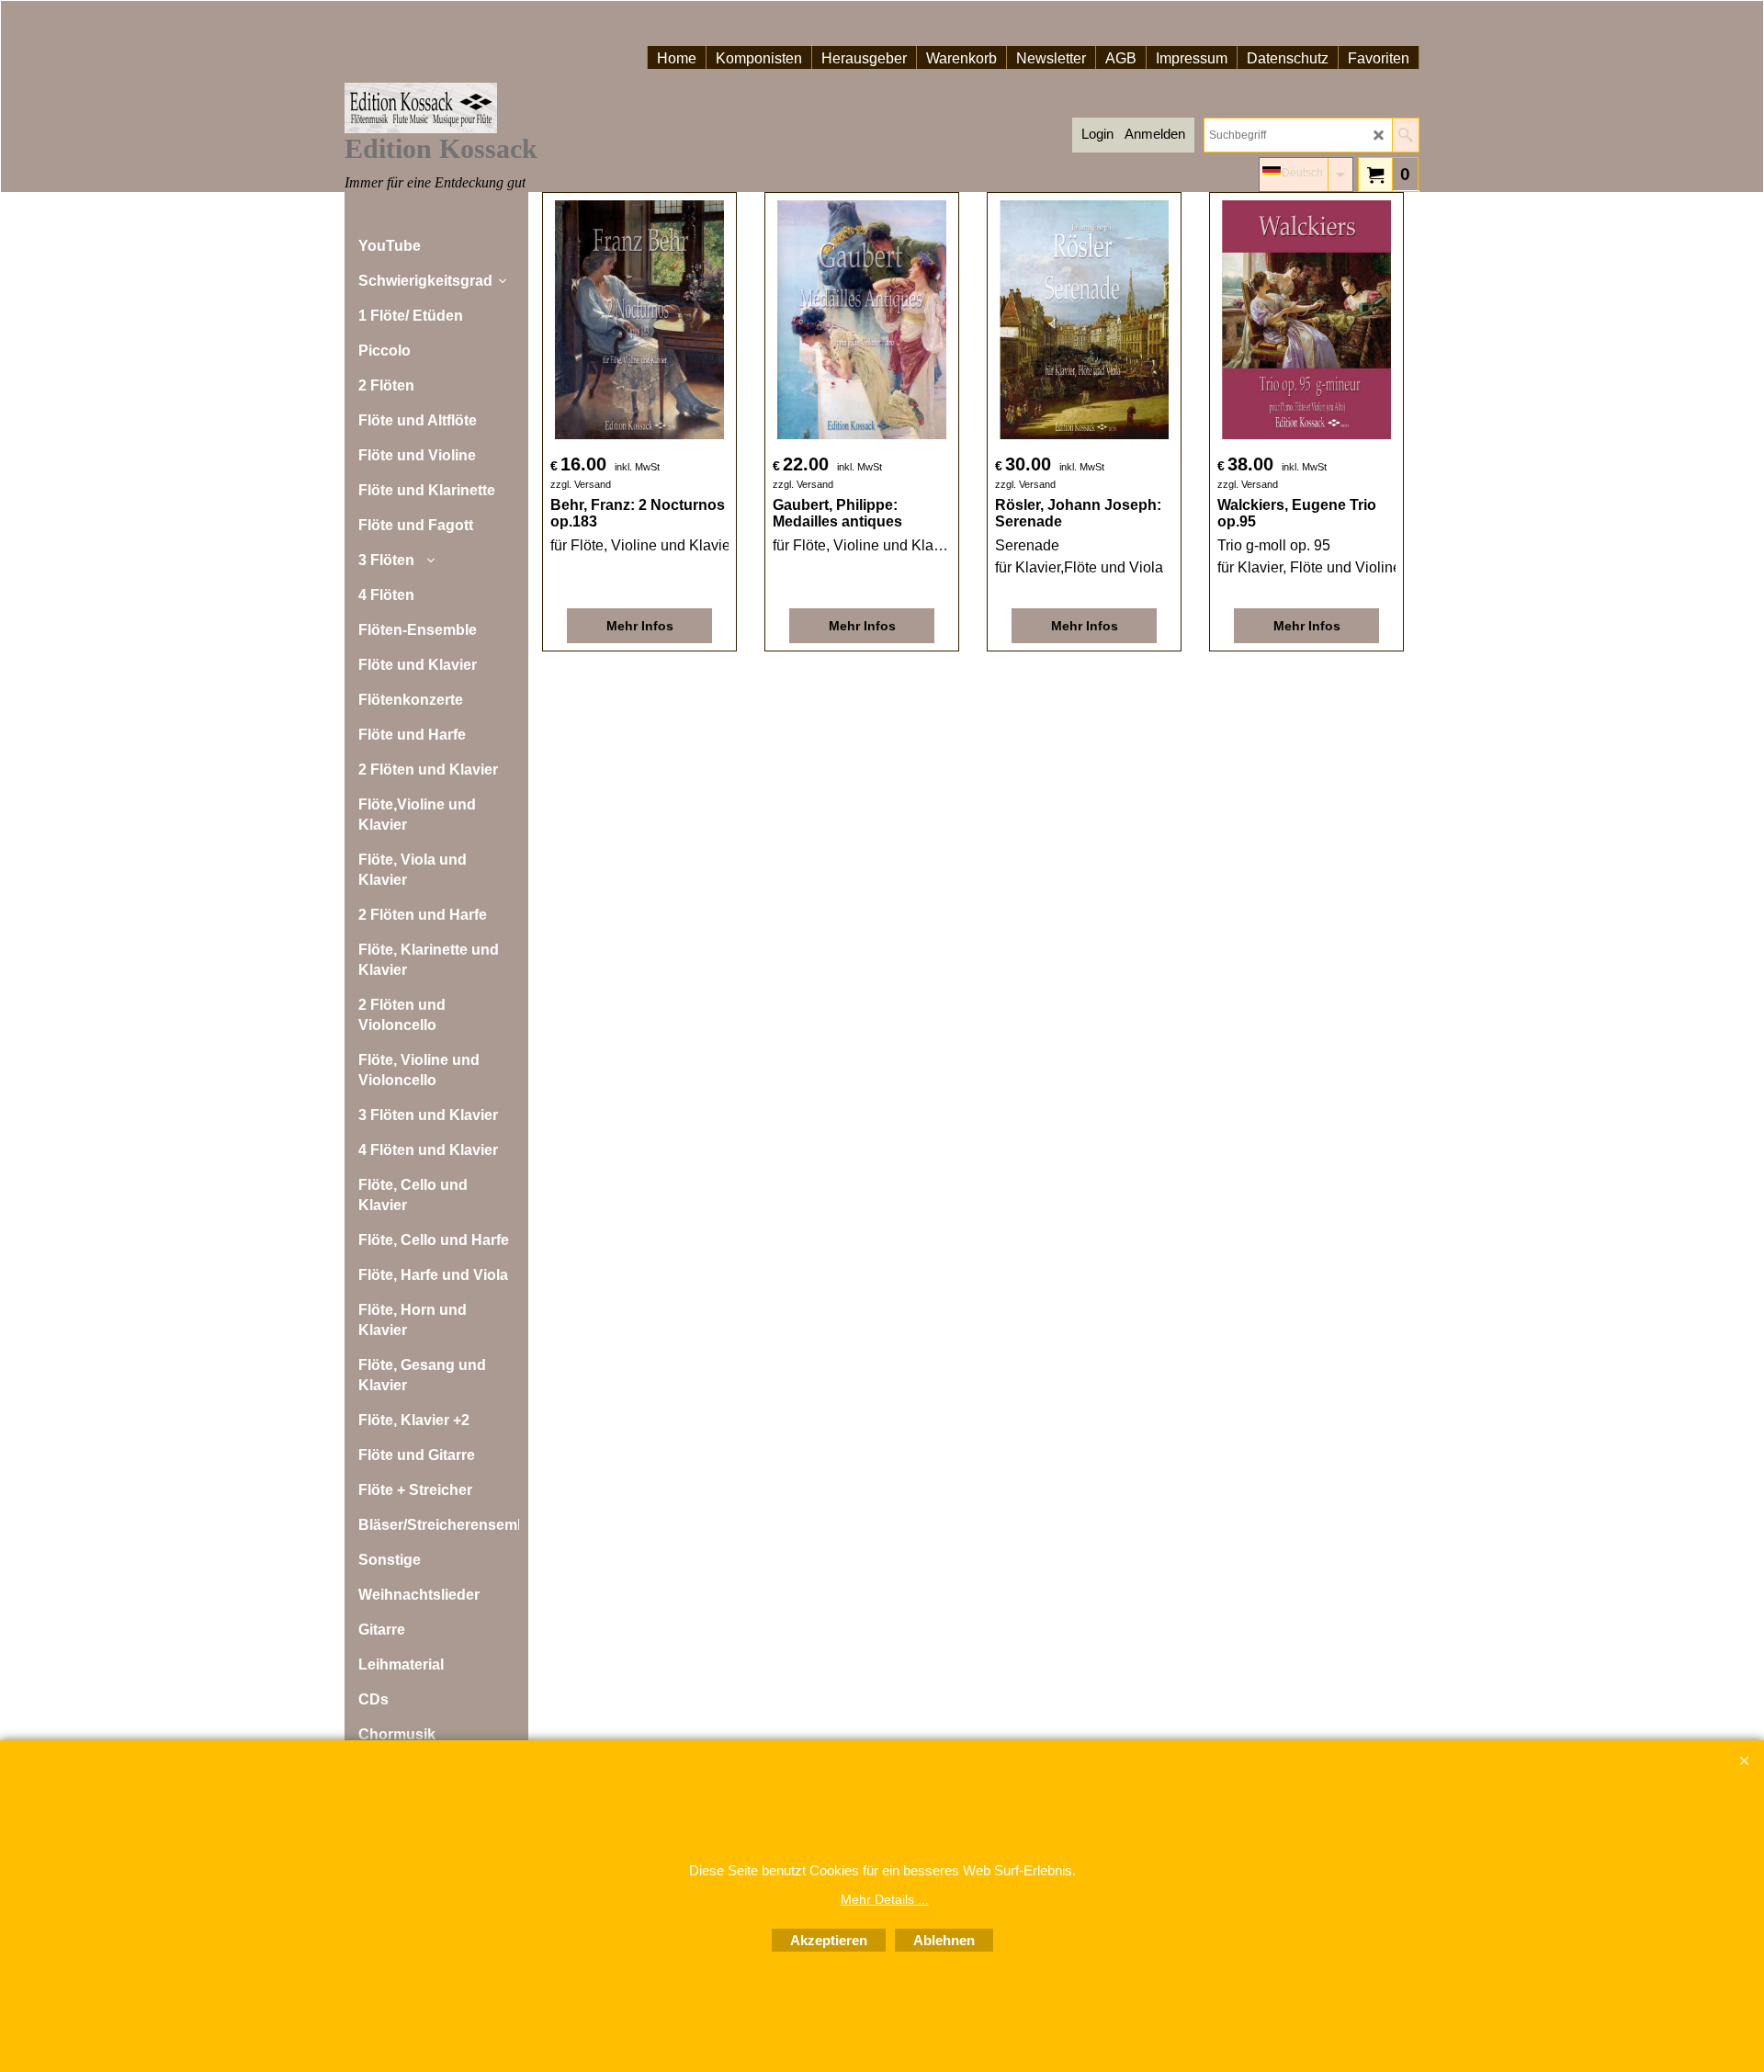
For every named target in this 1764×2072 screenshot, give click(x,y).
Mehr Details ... (885, 1899)
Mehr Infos (640, 626)
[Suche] (1405, 135)
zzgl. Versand (581, 484)
